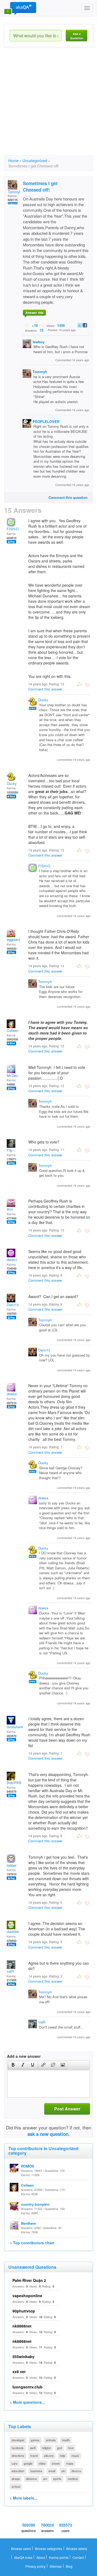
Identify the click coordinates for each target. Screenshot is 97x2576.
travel (34, 2456)
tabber (12, 1865)
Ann (10, 1209)
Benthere (28, 2223)
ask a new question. (49, 2134)
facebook (18, 2448)
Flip (10, 1150)
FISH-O (13, 529)
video (42, 2463)
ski (63, 2471)
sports (57, 2479)
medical (73, 2479)
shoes (56, 2463)
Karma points (59, 2557)
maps (70, 2463)
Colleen (13, 1030)
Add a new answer (24, 2056)
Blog (69, 2566)
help (63, 2456)
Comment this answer (45, 689)
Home (13, 160)
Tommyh (15, 192)
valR (10, 1971)
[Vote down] (42, 325)
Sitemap (56, 2566)
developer (18, 2440)
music (75, 2456)
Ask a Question (77, 36)
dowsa (12, 1394)
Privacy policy (35, 2566)
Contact (78, 2557)
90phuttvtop (24, 2311)
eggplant (13, 939)
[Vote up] (27, 325)
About (41, 2557)
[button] (13, 2065)
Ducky (43, 700)
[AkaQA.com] (20, 8)
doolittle (13, 1932)
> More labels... (24, 2498)
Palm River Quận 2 (29, 2280)
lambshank (15, 1727)
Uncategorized (35, 160)
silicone (49, 2456)
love (71, 2448)
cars (15, 2463)
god (60, 2448)
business (36, 2471)
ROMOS (28, 2166)
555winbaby (23, 2356)
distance (31, 2479)
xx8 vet (19, 2372)
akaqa (16, 2479)
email (52, 2471)
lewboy (39, 342)
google (28, 2463)
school (16, 2486)
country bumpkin (35, 2204)
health (66, 2440)
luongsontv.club (27, 2387)
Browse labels (77, 2548)
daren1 (12, 1260)
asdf (33, 2448)
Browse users (21, 2548)
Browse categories (49, 2548)
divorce (76, 2471)
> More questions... (27, 2402)
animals (51, 2440)
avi (45, 2479)
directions (18, 2456)
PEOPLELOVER (46, 421)
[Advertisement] (48, 106)
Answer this (34, 313)
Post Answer (67, 2109)
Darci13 (13, 1305)
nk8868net (22, 2326)
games (35, 2440)
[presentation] (13, 2065)
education (18, 2471)
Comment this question (68, 497)
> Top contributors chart (32, 2243)
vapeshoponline (27, 2296)
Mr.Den (12, 1075)
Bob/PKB (14, 1783)
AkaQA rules (23, 2557)
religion (46, 2448)
